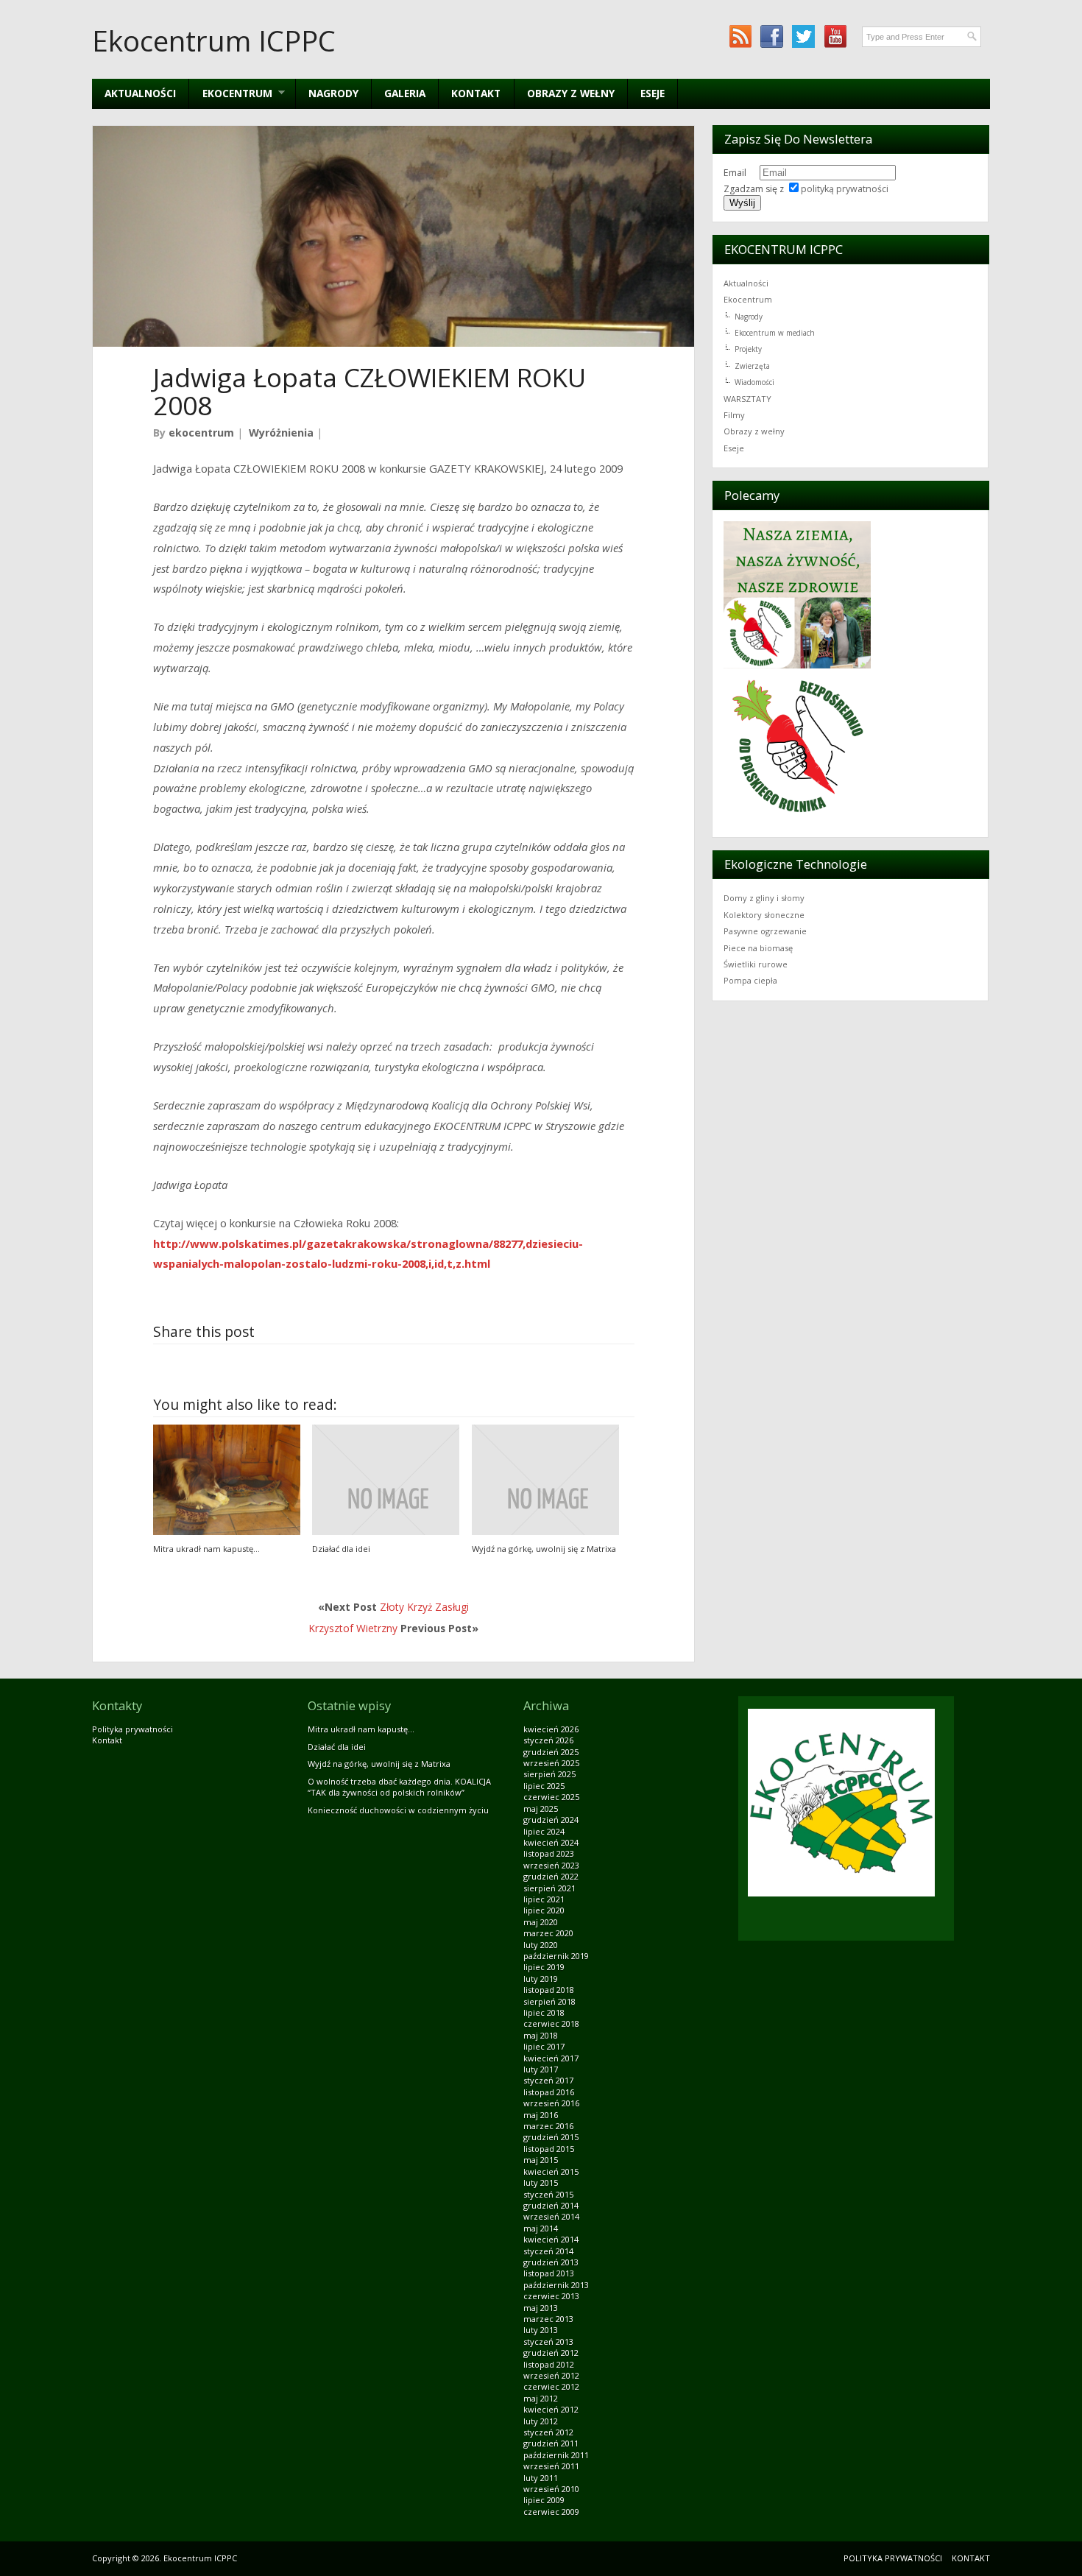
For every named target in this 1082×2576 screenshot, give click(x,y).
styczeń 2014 (548, 2251)
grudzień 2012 (551, 2353)
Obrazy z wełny (571, 93)
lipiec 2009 (544, 2500)
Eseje (653, 93)
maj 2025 (541, 1809)
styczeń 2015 (548, 2194)
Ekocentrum (748, 299)
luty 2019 (541, 1979)
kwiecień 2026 (551, 1729)
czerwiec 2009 (551, 2512)
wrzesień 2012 (551, 2375)
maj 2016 (541, 2115)
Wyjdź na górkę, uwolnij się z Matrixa (544, 1549)
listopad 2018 (549, 1990)
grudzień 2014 (551, 2205)
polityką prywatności (845, 189)
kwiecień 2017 (551, 2058)
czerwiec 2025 (551, 1797)
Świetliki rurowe (756, 964)
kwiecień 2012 (551, 2409)
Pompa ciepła (750, 980)
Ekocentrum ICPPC (214, 40)
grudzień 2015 (551, 2137)
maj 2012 (541, 2398)
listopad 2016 (549, 2092)
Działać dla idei (341, 1549)
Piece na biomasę (758, 948)
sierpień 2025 (549, 1774)
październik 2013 (556, 2285)
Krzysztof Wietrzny (353, 1628)
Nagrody (333, 93)
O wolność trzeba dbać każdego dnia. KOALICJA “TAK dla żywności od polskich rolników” (399, 1787)
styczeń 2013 (548, 2342)
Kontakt (476, 93)
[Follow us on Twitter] (803, 36)
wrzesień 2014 (551, 2216)
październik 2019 (556, 1956)
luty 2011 (541, 2478)
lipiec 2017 (544, 2046)
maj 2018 (541, 2035)
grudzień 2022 (551, 1876)
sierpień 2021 (549, 1888)
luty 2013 (541, 2330)
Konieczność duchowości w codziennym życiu (398, 1810)
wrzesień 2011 (551, 2466)
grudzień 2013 (551, 2262)
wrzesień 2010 (551, 2489)
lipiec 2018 (544, 2012)
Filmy (734, 415)
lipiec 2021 (544, 1899)
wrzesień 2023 (551, 1865)
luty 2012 (541, 2421)
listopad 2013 (549, 2273)
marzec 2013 (548, 2319)
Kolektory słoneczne (764, 915)
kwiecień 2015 (551, 2171)
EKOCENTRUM (230, 93)
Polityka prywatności (132, 1729)
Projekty (748, 349)
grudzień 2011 (551, 2443)
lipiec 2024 (544, 1831)
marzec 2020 (548, 1933)
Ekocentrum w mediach (775, 333)
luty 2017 (541, 2069)
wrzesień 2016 (551, 2103)
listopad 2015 (549, 2149)
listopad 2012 (549, 2364)
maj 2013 (541, 2308)
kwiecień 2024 (551, 1842)
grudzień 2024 (551, 1820)
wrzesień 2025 (551, 1763)
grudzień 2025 (551, 1752)
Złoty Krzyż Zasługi (424, 1607)
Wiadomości (754, 382)
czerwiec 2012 (551, 2386)
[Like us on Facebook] (772, 36)
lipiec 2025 (544, 1786)
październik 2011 (556, 2455)
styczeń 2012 (548, 2432)
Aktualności (140, 93)
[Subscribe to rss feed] (740, 36)
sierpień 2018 (549, 2001)
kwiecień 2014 (551, 2239)
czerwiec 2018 (551, 2023)
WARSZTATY (747, 399)
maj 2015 (541, 2160)
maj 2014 (541, 2228)
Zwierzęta (752, 366)
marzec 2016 (548, 2126)
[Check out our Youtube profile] (835, 36)
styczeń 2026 (548, 1740)
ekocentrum (201, 433)
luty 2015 (541, 2182)
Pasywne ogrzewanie (765, 931)
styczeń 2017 (548, 2080)
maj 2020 (541, 1922)
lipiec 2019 (544, 1967)
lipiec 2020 (544, 1910)
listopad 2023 (549, 1853)
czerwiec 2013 (551, 2296)
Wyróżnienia (281, 433)
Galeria (405, 93)
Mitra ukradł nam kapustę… (206, 1549)
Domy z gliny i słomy (764, 898)
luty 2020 (541, 1945)
